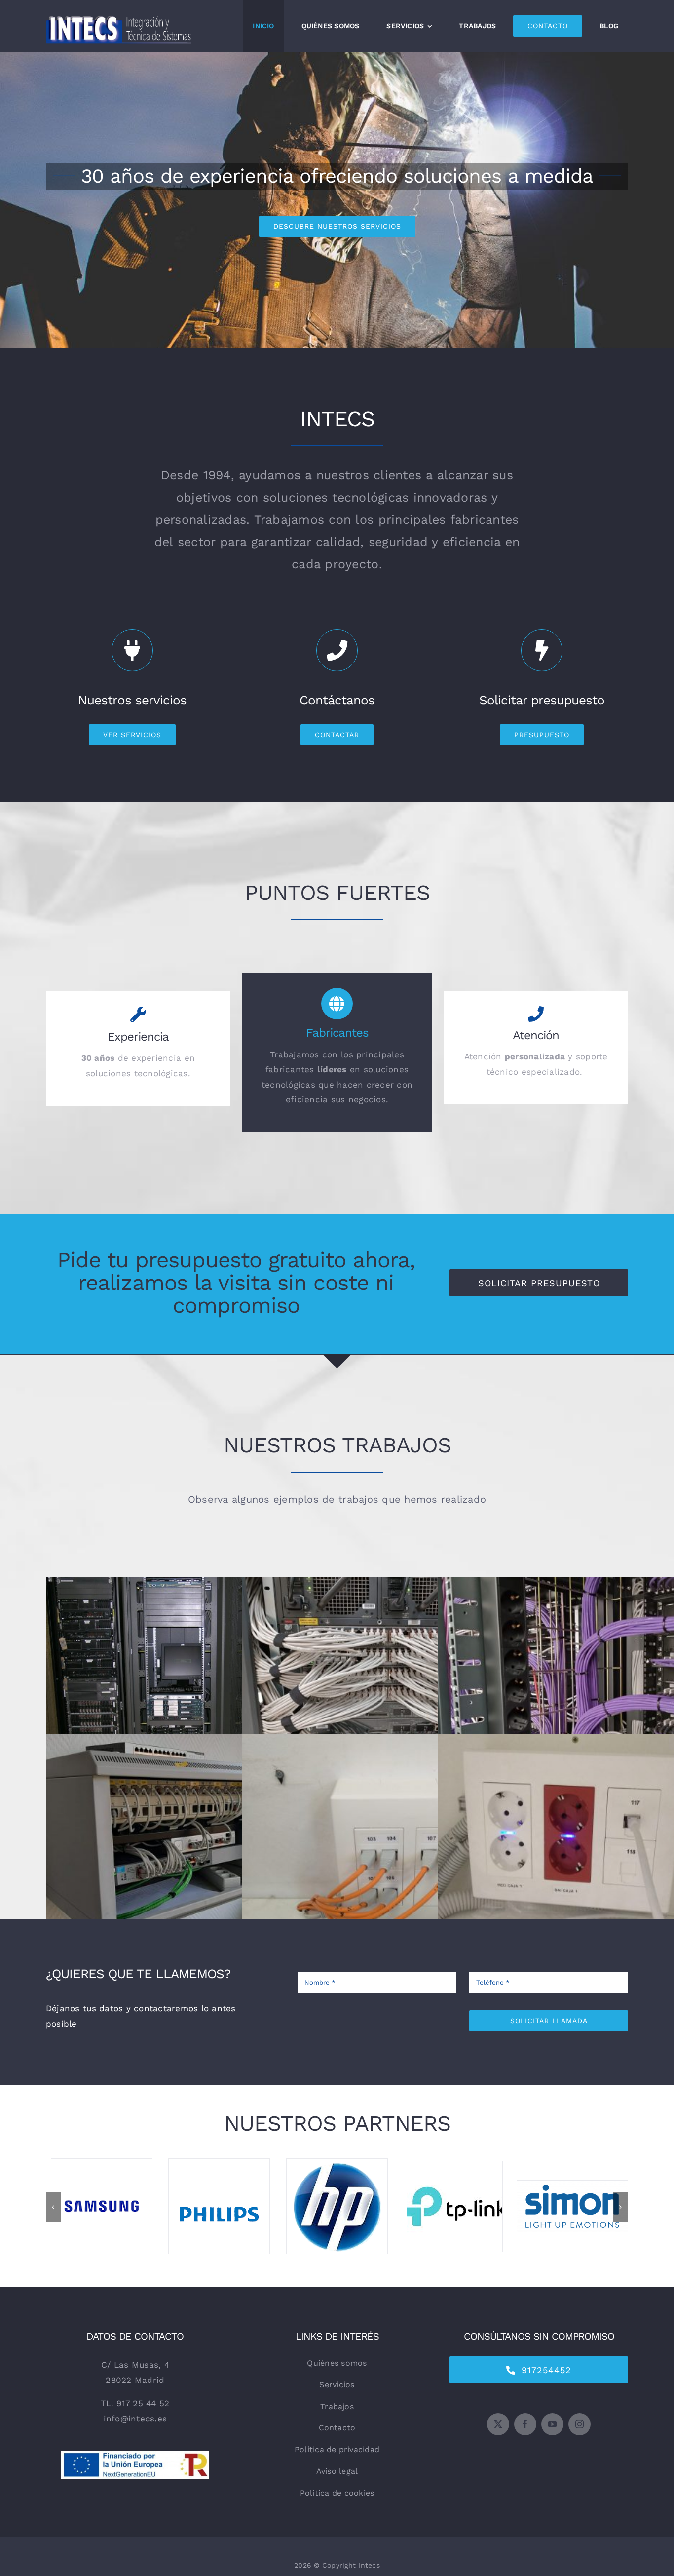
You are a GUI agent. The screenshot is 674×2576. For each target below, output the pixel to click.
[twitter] (498, 2440)
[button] (53, 2215)
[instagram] (580, 2440)
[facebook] (525, 2440)
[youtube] (552, 2440)
